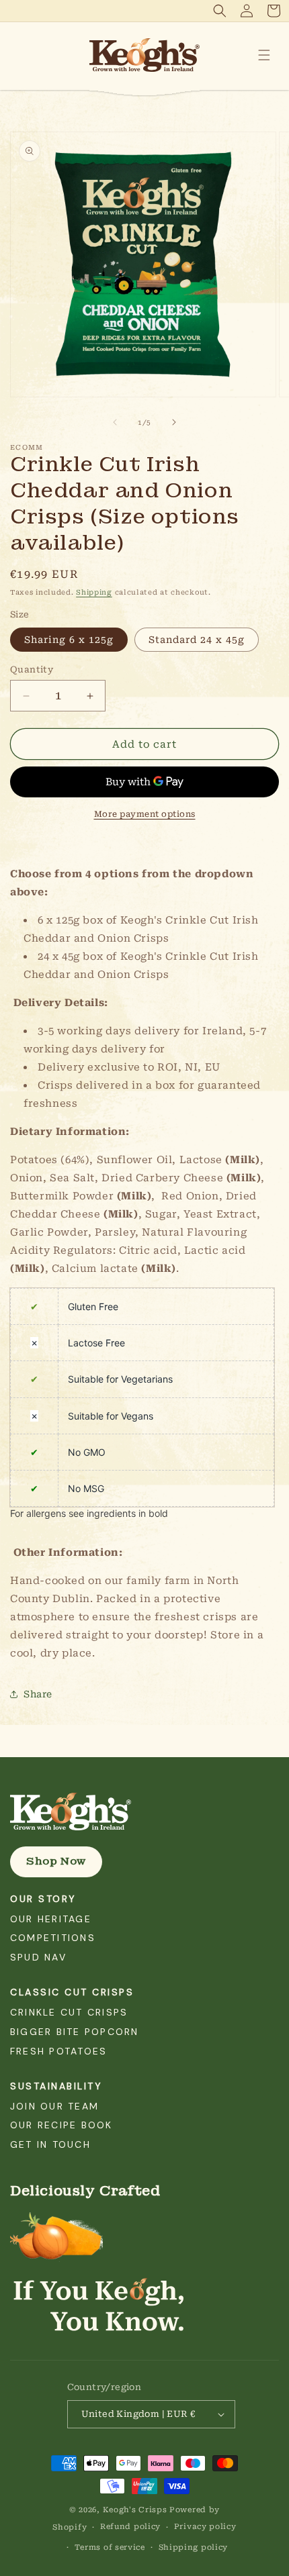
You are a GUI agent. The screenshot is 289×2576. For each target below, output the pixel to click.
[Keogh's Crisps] (144, 1812)
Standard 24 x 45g (197, 640)
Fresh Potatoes (58, 2051)
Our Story (43, 1899)
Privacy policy (205, 2527)
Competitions (53, 1938)
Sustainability (56, 2086)
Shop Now (56, 1861)
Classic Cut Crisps (72, 1992)
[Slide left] (115, 422)
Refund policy (130, 2527)
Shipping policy (194, 2547)
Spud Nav (38, 1957)
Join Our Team (54, 2106)
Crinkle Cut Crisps (69, 2012)
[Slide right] (174, 422)
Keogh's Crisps (135, 2510)
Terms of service (110, 2547)
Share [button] (38, 1694)
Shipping (94, 592)
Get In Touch (50, 2144)
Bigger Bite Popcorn (75, 2032)
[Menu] (264, 55)
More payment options (145, 814)
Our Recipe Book (61, 2125)
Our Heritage (51, 1919)
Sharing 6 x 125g (69, 640)
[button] (220, 11)
